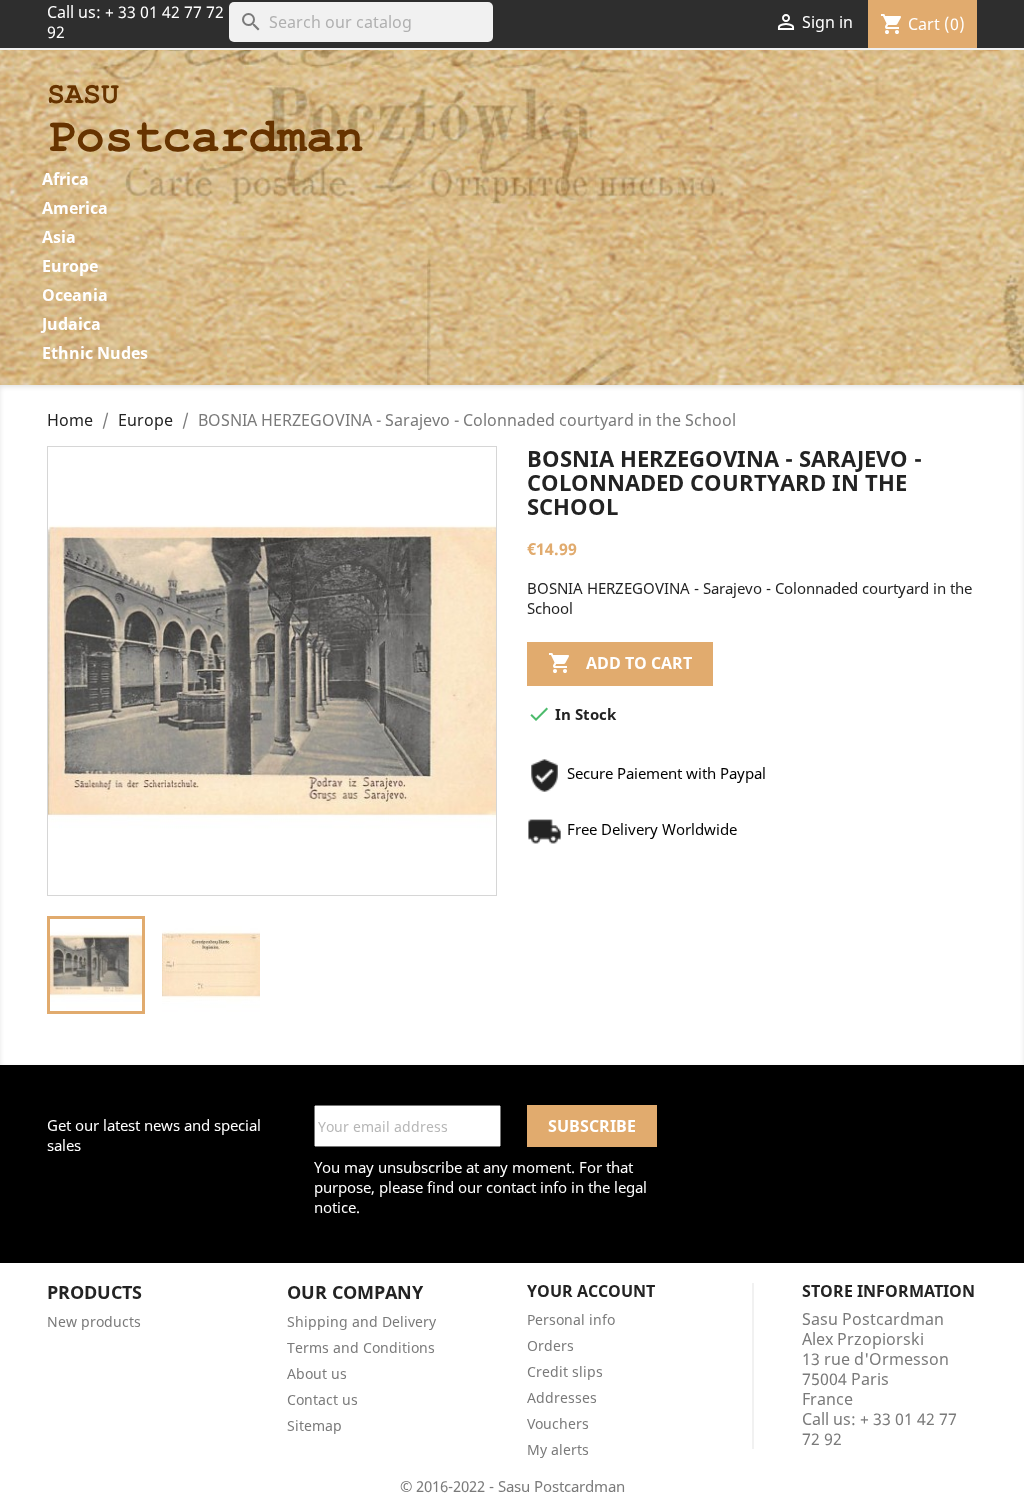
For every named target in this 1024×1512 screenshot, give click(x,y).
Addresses (562, 1397)
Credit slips (565, 1371)
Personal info (571, 1319)
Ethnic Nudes (95, 353)
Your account (591, 1291)
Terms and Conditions (361, 1347)
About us (317, 1373)
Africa (65, 179)
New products (94, 1321)
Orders (550, 1345)
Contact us (322, 1399)
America (75, 208)
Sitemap (314, 1425)
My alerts (558, 1449)
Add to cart (620, 663)
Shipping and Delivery (361, 1321)
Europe (70, 266)
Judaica (71, 324)
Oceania (75, 295)
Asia (59, 237)
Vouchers (558, 1423)
